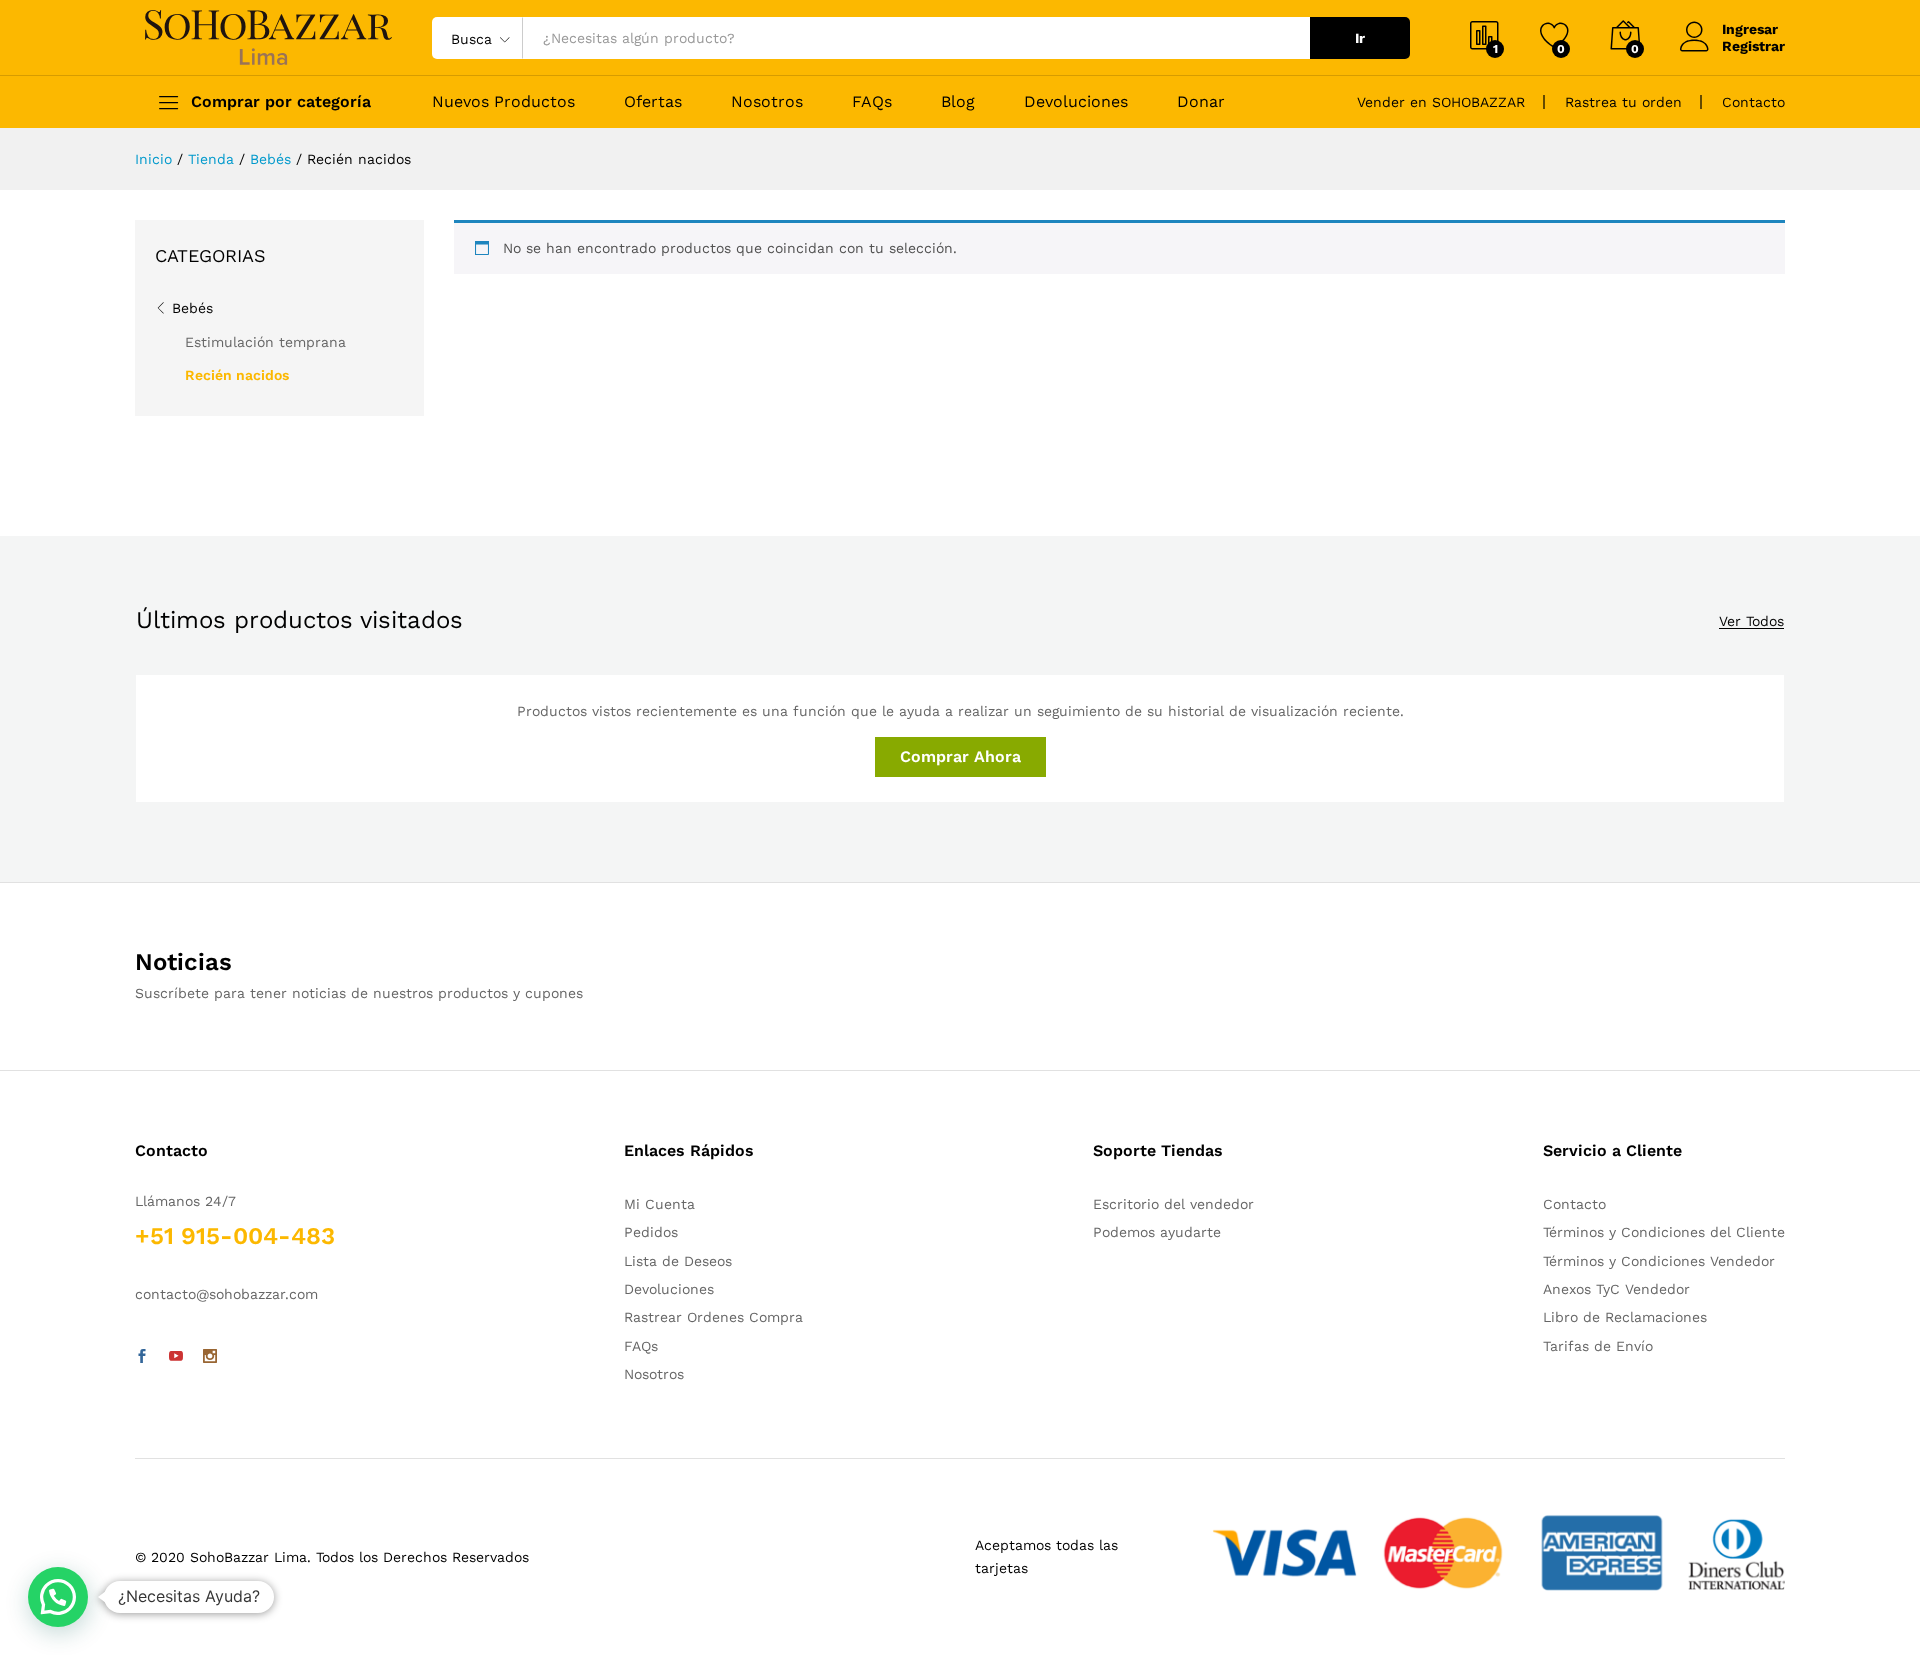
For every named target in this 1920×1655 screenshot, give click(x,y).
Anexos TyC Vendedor (1616, 1289)
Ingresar (1750, 29)
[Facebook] (142, 1357)
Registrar (1753, 46)
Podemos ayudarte (1157, 1232)
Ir (1360, 38)
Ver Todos (1751, 621)
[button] (58, 1597)
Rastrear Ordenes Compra (713, 1317)
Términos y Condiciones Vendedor (1659, 1261)
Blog (958, 102)
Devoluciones (1076, 102)
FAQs (872, 102)
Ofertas (653, 102)
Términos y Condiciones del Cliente (1664, 1232)
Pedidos (651, 1232)
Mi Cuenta (659, 1204)
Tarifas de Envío (1598, 1346)
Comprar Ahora (960, 756)
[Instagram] (210, 1357)
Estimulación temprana (265, 342)
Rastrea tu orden (1623, 102)
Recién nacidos (237, 375)
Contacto (1753, 102)
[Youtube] (176, 1357)
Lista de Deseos (678, 1261)
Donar (1201, 102)
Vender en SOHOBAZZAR (1441, 102)
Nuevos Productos (503, 102)
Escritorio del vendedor (1173, 1204)
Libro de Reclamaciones (1625, 1317)
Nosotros (767, 102)
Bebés (192, 308)
